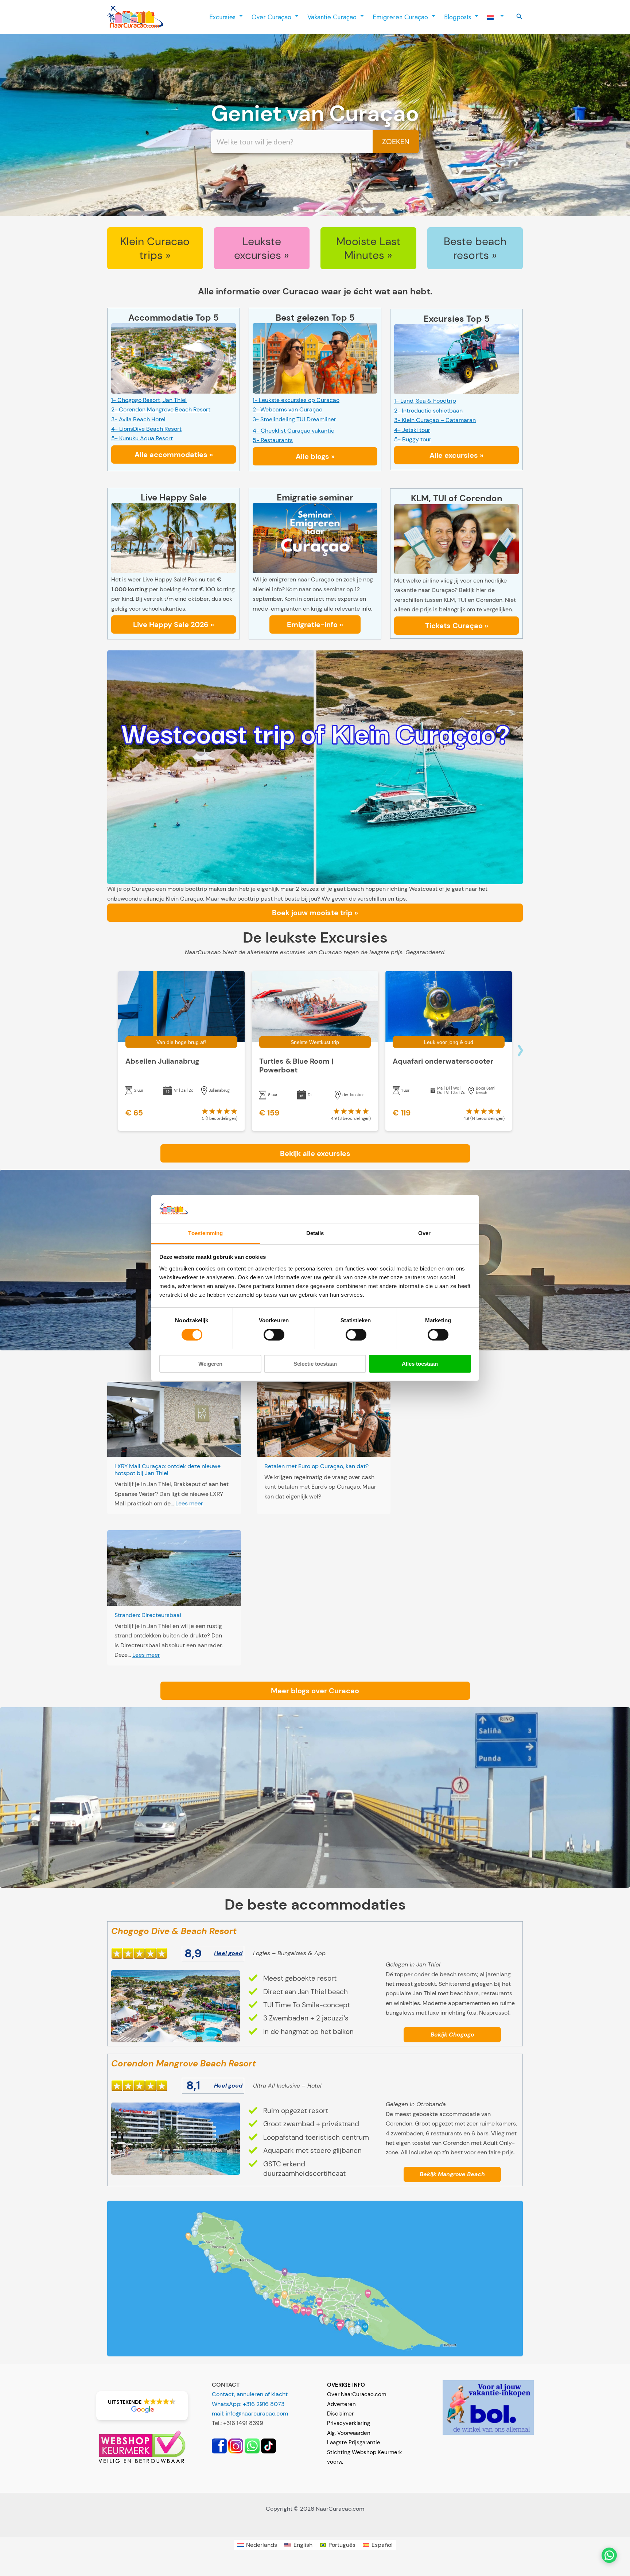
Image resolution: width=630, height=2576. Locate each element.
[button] (520, 17)
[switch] (274, 1335)
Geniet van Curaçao (315, 114)
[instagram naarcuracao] (236, 2445)
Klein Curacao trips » (155, 248)
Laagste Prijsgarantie (354, 2442)
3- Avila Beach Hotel (138, 419)
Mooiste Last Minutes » (368, 248)
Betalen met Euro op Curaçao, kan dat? (316, 1466)
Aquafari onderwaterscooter (443, 1061)
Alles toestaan (420, 1364)
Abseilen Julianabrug (162, 1061)
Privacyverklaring (349, 2423)
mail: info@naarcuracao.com (250, 2413)
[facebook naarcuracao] (219, 2445)
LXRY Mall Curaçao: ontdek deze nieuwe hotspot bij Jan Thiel (168, 1470)
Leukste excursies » (262, 248)
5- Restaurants (273, 440)
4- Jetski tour (412, 430)
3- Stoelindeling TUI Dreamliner (294, 419)
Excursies (222, 17)
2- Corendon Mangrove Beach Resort (161, 409)
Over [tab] (424, 1233)
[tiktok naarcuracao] (269, 2445)
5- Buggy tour (413, 439)
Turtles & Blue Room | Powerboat (296, 1065)
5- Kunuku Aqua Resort (142, 438)
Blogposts (458, 17)
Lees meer (189, 1503)
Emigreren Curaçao (400, 17)
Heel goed (228, 1953)
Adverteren (341, 2404)
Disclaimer (340, 2414)
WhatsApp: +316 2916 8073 (248, 2404)
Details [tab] (315, 1233)
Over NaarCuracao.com (357, 2394)
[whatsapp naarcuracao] (252, 2445)
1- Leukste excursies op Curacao (296, 400)
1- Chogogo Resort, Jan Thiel (149, 400)
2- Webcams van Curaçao (287, 409)
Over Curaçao (271, 17)
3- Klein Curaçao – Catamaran (435, 420)
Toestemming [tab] (205, 1233)
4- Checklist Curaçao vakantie (293, 431)
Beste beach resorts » (475, 248)
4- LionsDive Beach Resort (146, 429)
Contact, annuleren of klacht (250, 2394)
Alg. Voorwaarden (349, 2433)
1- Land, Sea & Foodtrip (425, 401)
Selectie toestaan (315, 1364)
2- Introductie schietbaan (428, 411)
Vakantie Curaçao (332, 17)
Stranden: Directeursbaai (148, 1615)
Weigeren (210, 1364)
